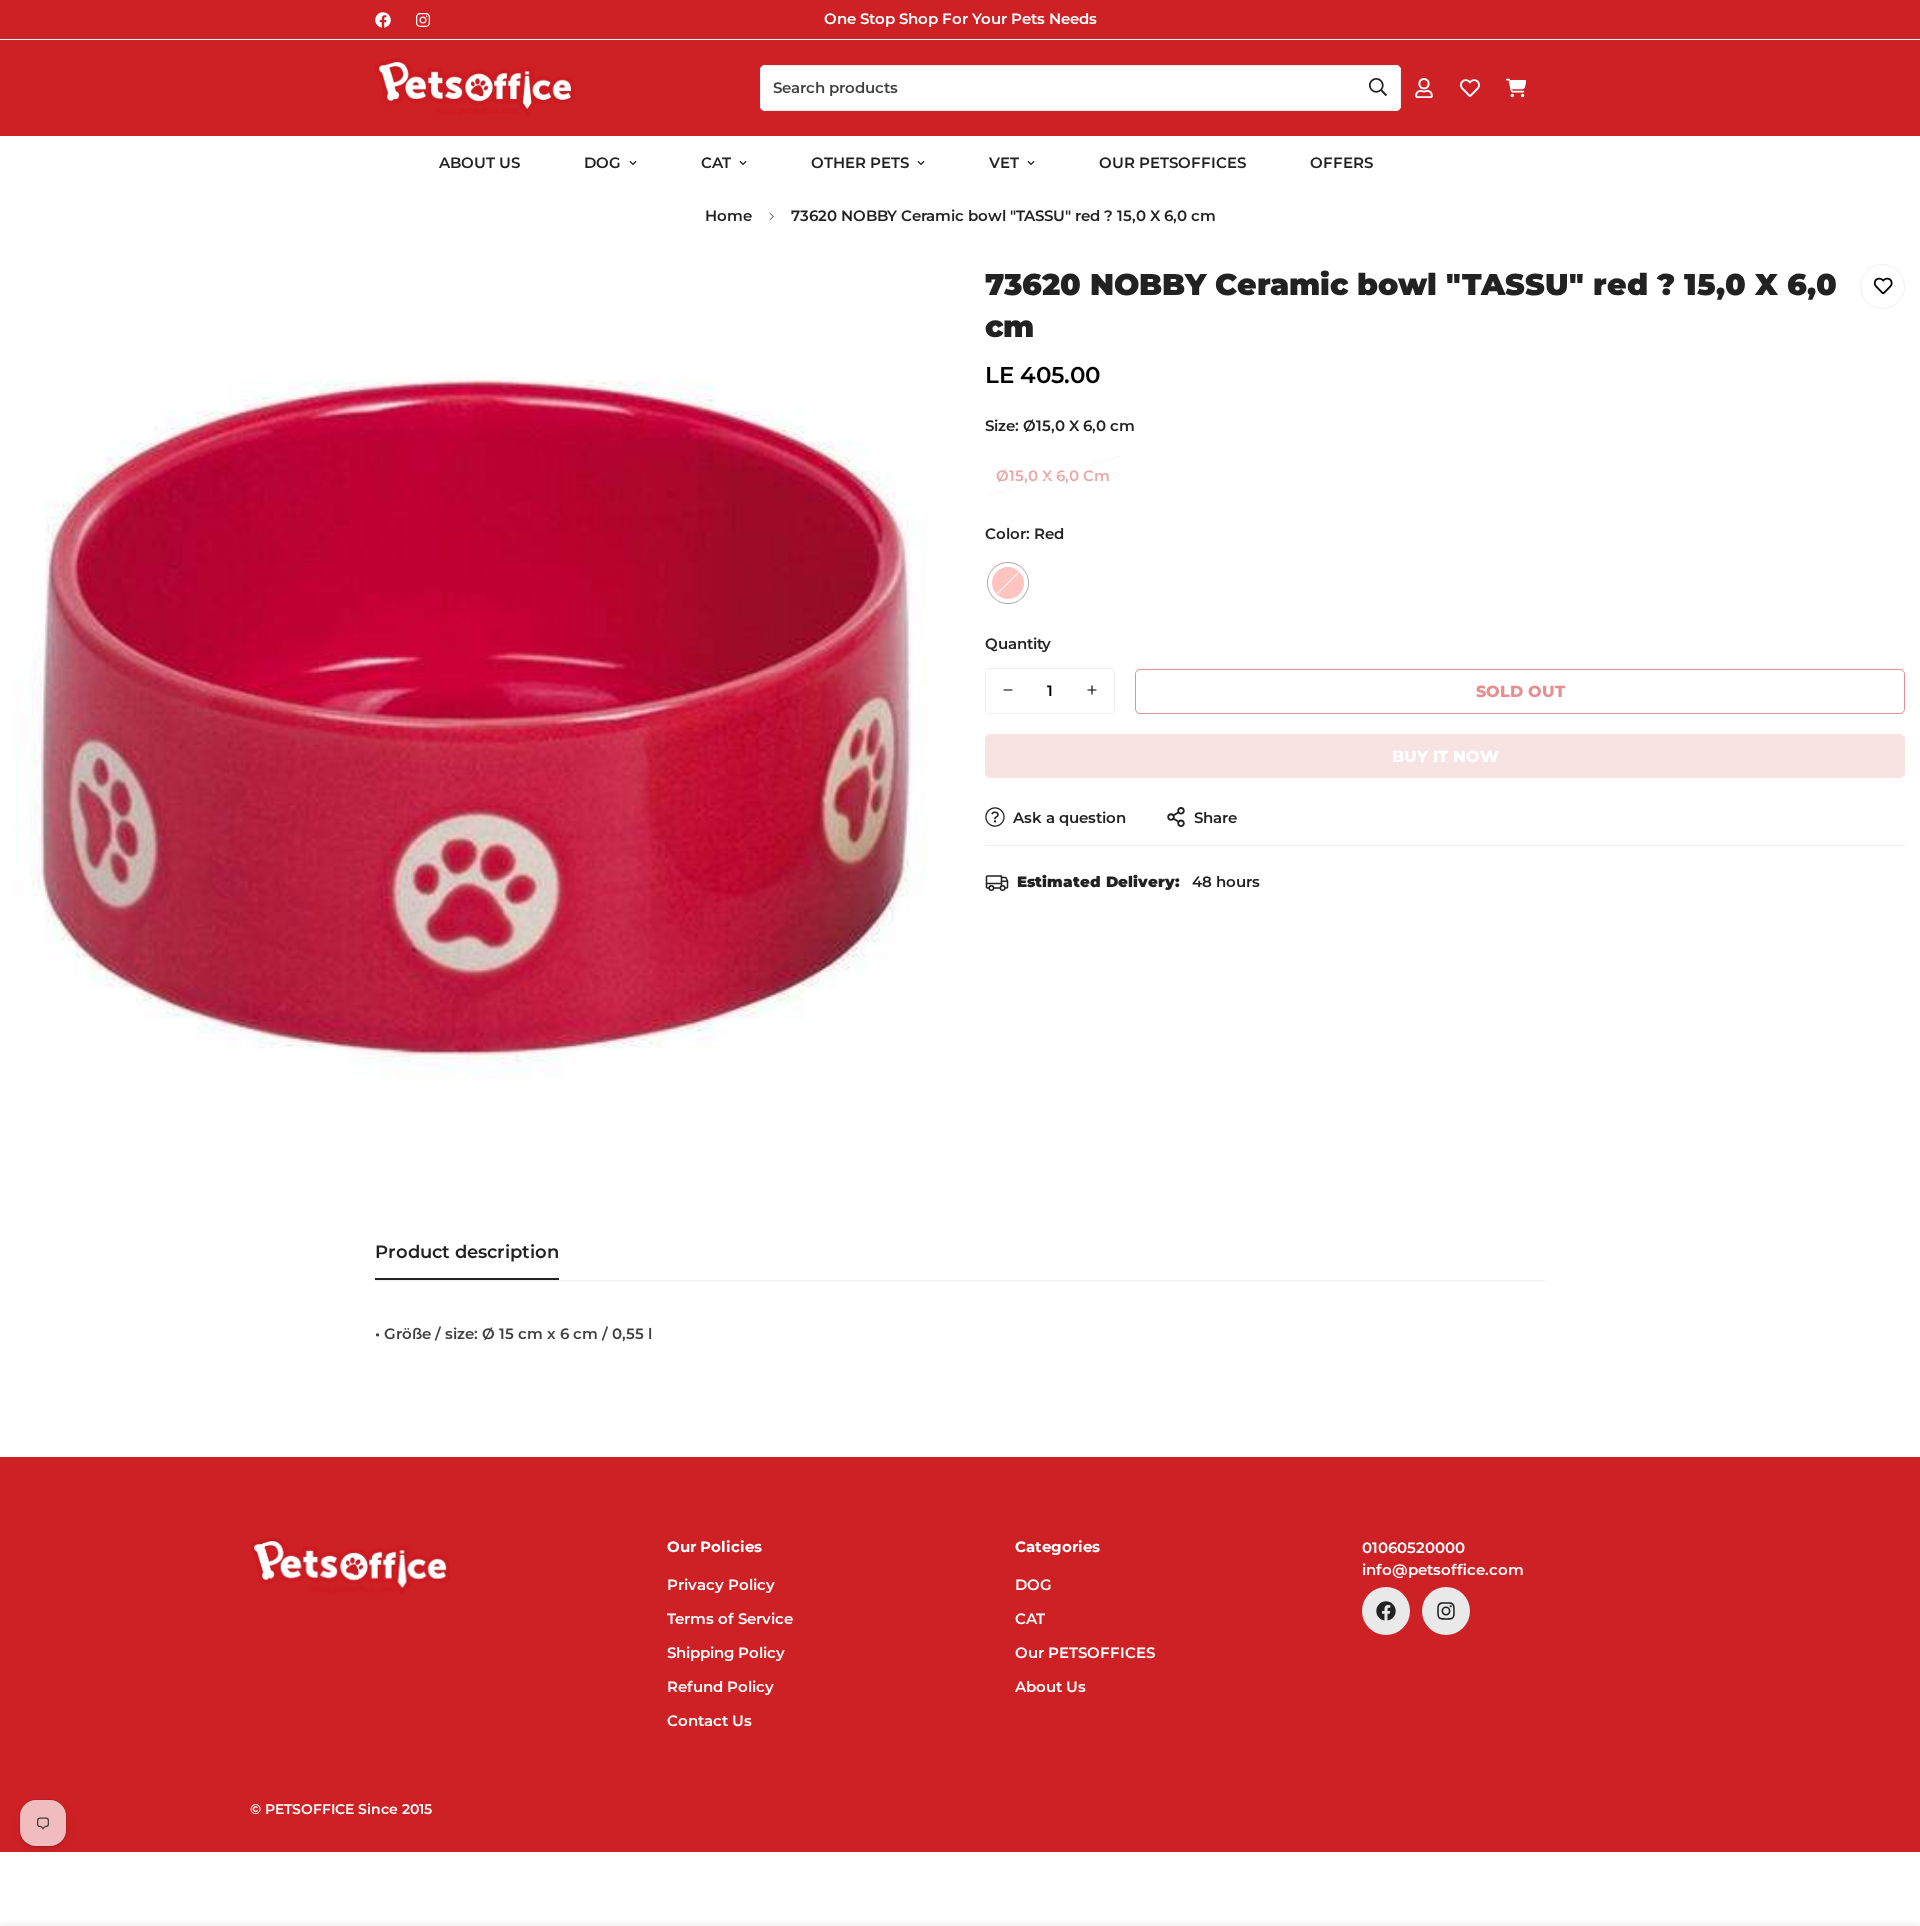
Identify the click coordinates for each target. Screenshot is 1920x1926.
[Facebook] (383, 20)
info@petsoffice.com (1443, 1569)
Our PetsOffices (1172, 162)
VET (1004, 162)
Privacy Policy (721, 1584)
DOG (602, 162)
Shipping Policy (726, 1652)
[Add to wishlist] (1882, 286)
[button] (1516, 88)
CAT (716, 162)
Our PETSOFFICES (1085, 1652)
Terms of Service (730, 1618)
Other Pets (860, 162)
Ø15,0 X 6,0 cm (1053, 475)
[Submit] (1378, 87)
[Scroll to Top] (1881, 1817)
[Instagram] (423, 20)
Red (1008, 582)
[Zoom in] (892, 301)
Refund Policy (720, 1686)
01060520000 (1413, 1547)
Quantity (1018, 642)
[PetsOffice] (475, 88)
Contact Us (709, 1720)
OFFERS (1341, 162)
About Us (479, 162)
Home (728, 215)
